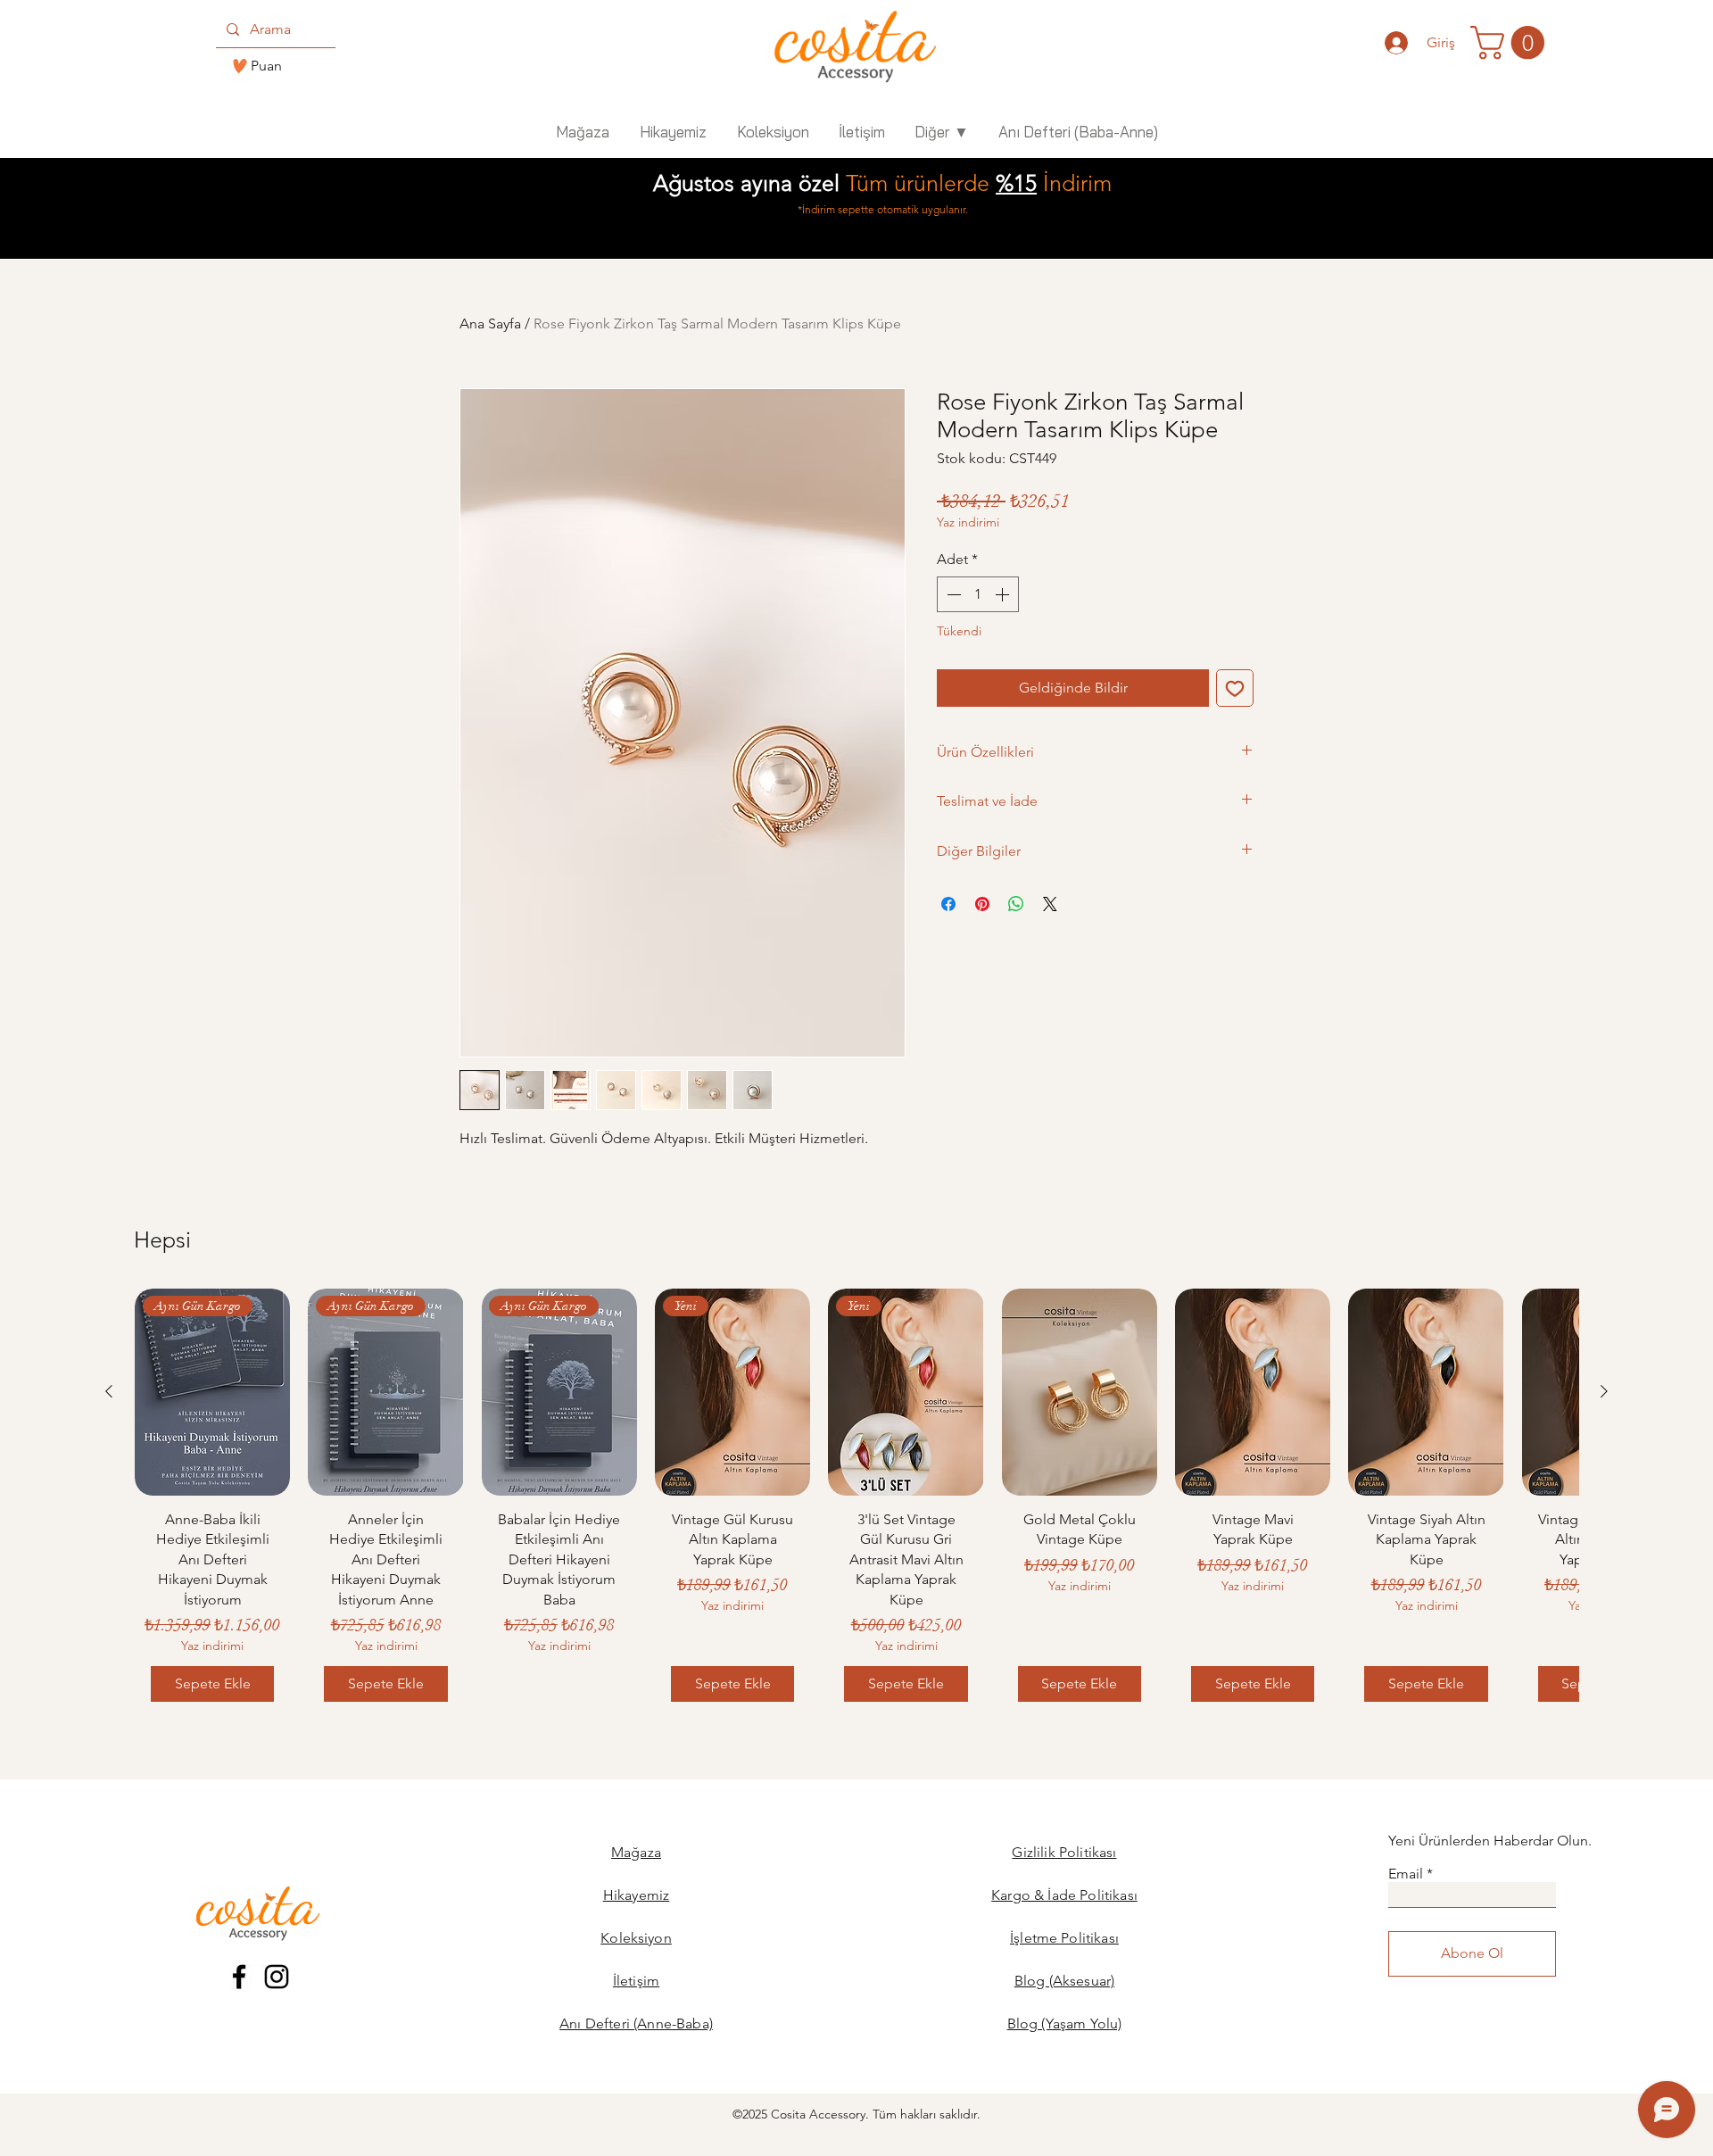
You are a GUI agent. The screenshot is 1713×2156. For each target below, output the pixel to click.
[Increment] (1004, 594)
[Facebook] (239, 1977)
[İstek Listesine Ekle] (1235, 688)
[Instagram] (277, 1977)
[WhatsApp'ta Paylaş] (1016, 904)
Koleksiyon (636, 1938)
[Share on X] (1050, 904)
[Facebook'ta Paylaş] (948, 904)
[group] (856, 1503)
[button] (1511, 43)
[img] (855, 84)
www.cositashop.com (1386, 2149)
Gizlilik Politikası (1064, 1852)
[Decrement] (952, 594)
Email (1406, 1874)
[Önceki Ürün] (109, 1391)
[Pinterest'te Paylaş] (982, 904)
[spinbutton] (978, 594)
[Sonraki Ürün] (1604, 1391)
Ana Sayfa (490, 323)
